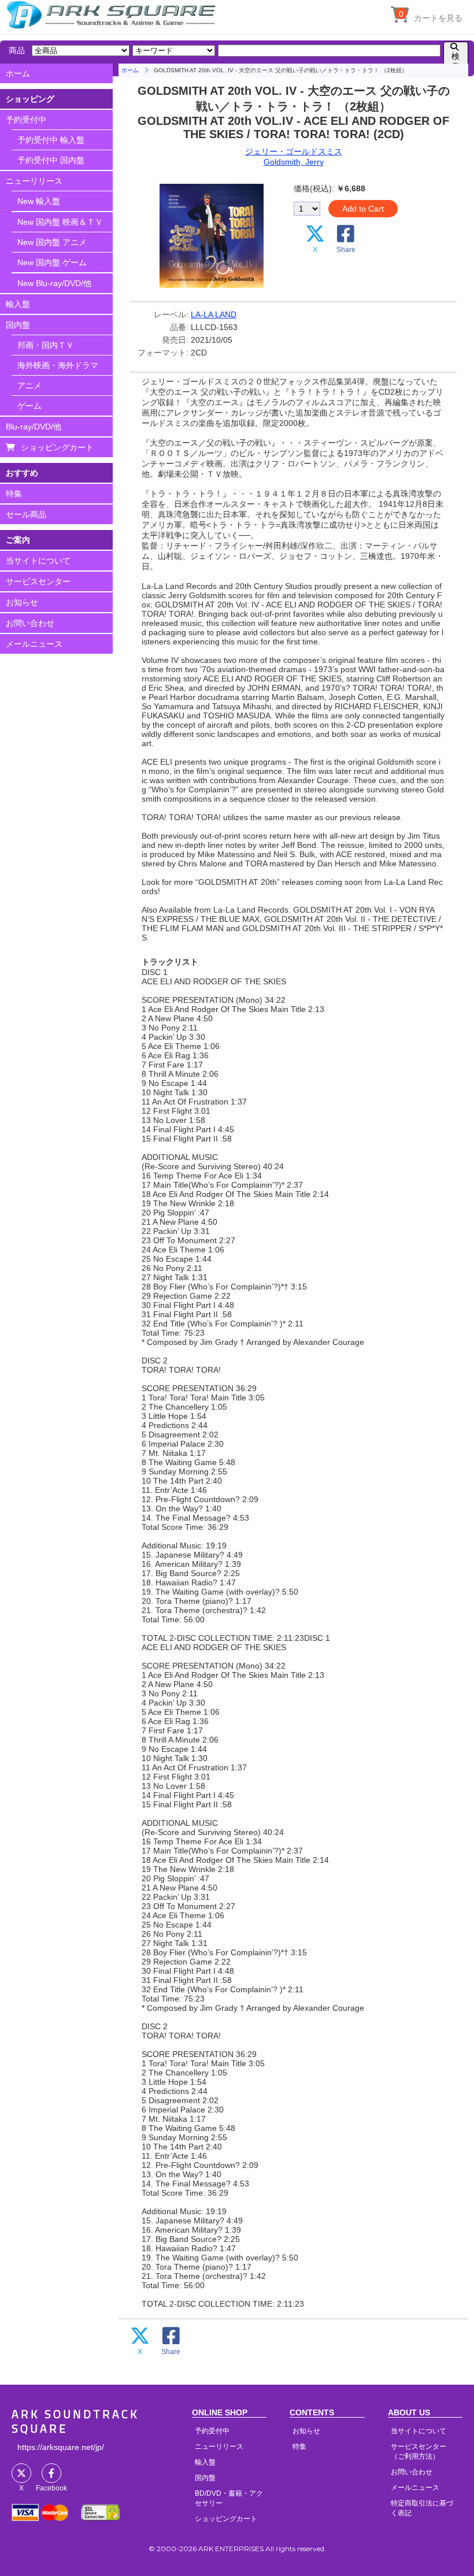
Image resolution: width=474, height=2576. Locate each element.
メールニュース (34, 644)
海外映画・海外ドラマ (58, 365)
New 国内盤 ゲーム (52, 262)
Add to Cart (363, 209)
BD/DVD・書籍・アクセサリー (229, 2498)
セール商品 (26, 514)
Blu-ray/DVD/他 (34, 427)
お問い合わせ (30, 623)
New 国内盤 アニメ (52, 242)
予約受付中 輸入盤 (51, 140)
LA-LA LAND (214, 314)
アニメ (29, 386)
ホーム (18, 73)
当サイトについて (38, 561)
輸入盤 (18, 304)
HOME (113, 14)
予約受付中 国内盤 (51, 160)
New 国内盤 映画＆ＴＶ (60, 222)
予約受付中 (26, 120)
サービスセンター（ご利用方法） (419, 2451)
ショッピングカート (57, 447)
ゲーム (29, 406)
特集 (14, 494)
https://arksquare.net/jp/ (61, 2447)
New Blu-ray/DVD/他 (54, 283)
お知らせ (22, 602)
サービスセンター (38, 581)
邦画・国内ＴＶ (46, 345)
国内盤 (18, 325)
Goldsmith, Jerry (294, 162)
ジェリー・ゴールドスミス (294, 151)
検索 (456, 61)
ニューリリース (34, 181)
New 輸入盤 (39, 201)
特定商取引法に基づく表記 (422, 2508)
